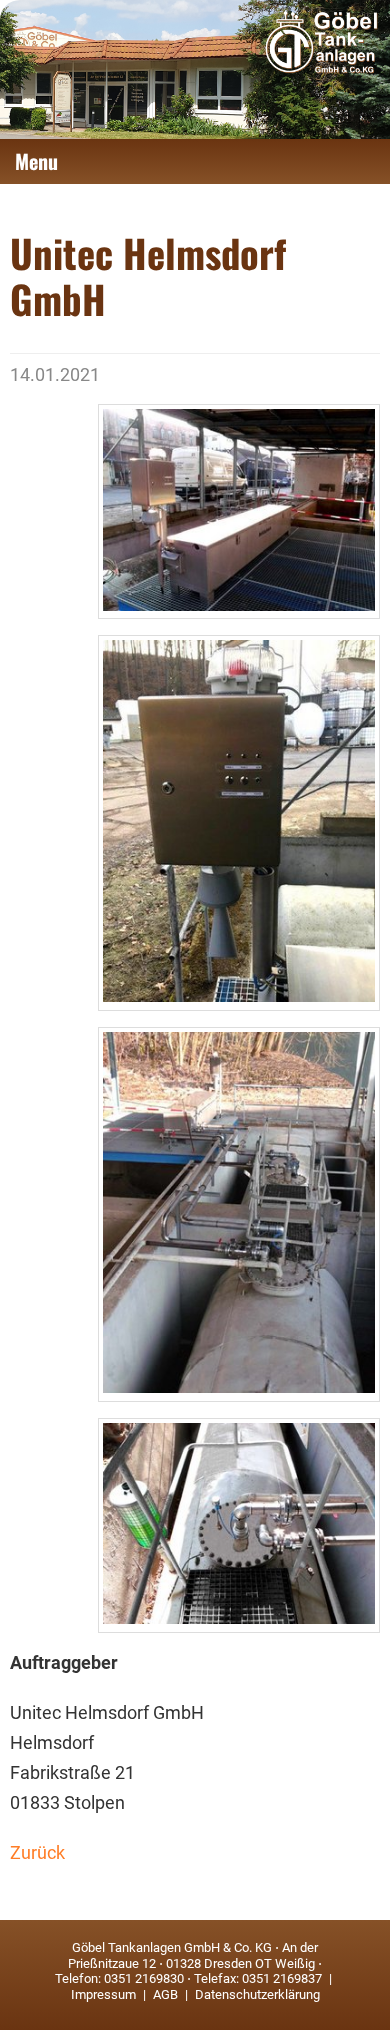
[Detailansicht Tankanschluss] (239, 1525)
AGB (165, 1994)
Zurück (37, 1853)
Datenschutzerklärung (256, 1994)
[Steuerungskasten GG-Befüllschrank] (239, 822)
